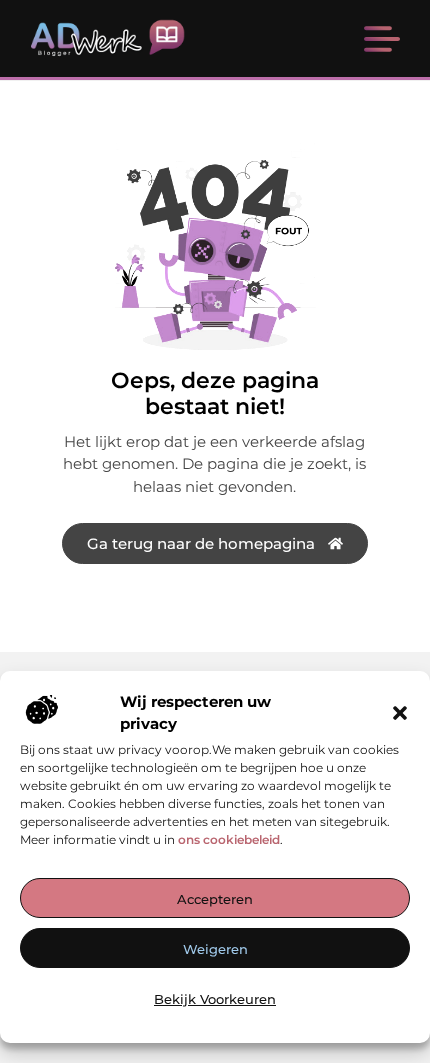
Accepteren (215, 899)
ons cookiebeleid (229, 839)
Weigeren (215, 949)
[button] (400, 713)
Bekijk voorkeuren (215, 999)
